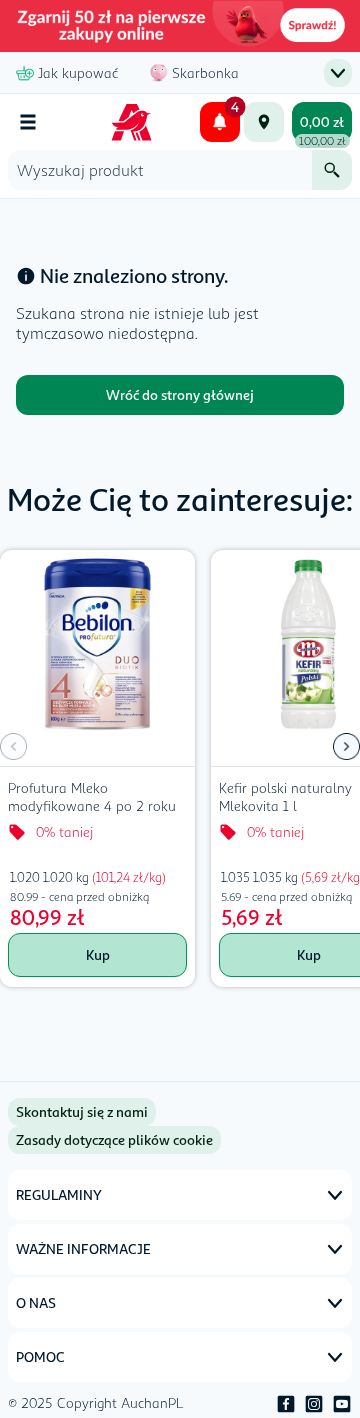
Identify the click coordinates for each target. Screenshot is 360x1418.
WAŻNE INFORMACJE (83, 1248)
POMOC (40, 1356)
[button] (346, 747)
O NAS (36, 1302)
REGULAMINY (59, 1194)
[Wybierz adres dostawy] (264, 122)
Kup (98, 954)
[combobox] (160, 170)
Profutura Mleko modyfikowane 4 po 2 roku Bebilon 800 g (92, 799)
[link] (114, 1140)
